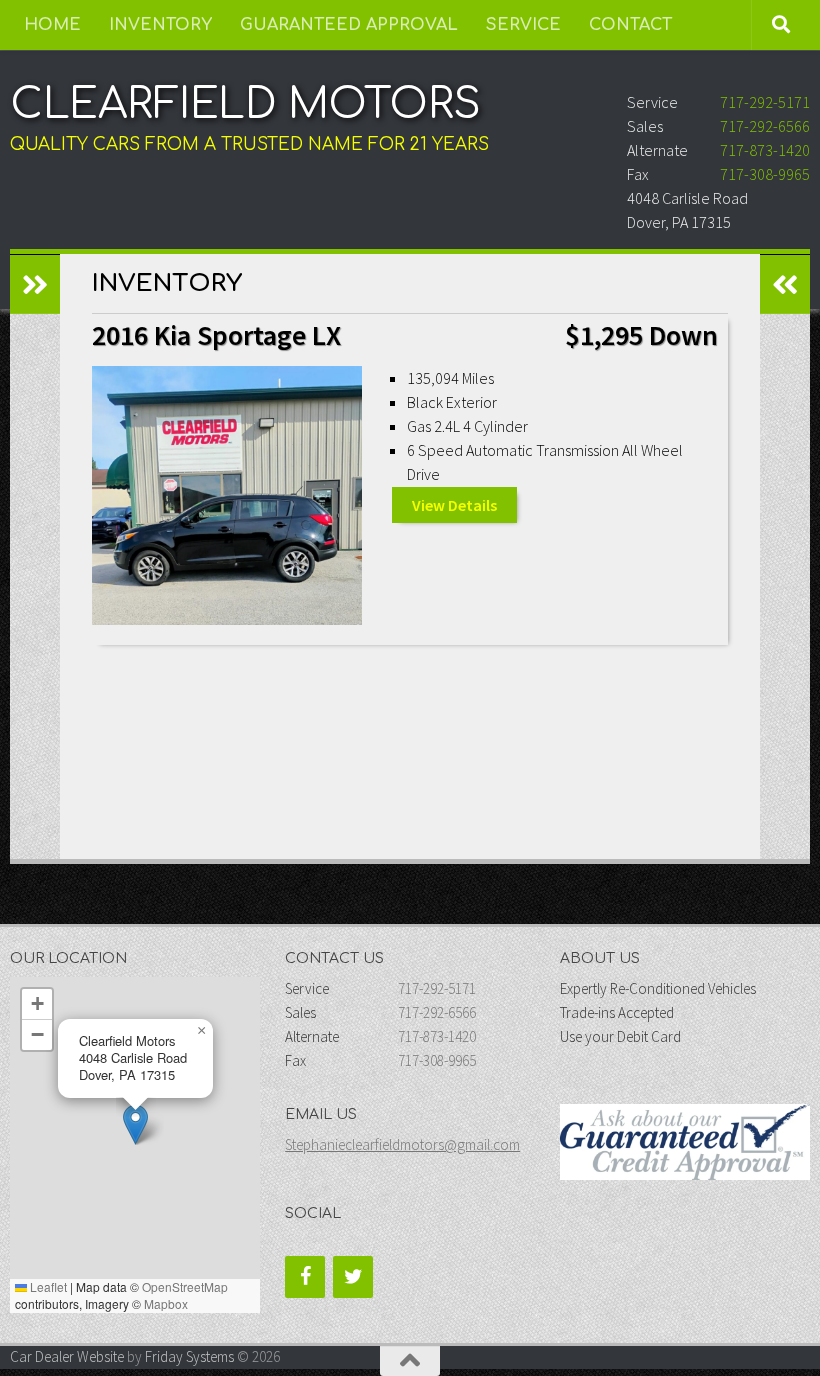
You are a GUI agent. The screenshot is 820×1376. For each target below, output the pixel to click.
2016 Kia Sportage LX (216, 335)
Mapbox (166, 1303)
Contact (630, 25)
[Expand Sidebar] (35, 284)
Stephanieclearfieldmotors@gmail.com (402, 1144)
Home (52, 25)
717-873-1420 (765, 150)
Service (523, 25)
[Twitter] (353, 1277)
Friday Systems (189, 1356)
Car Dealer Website (67, 1356)
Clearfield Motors (245, 104)
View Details (454, 505)
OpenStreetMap (185, 1286)
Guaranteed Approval (349, 25)
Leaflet (47, 1286)
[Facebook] (305, 1277)
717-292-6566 (765, 126)
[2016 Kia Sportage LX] (227, 495)
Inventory (160, 25)
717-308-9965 (765, 174)
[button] (135, 1124)
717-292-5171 (765, 102)
